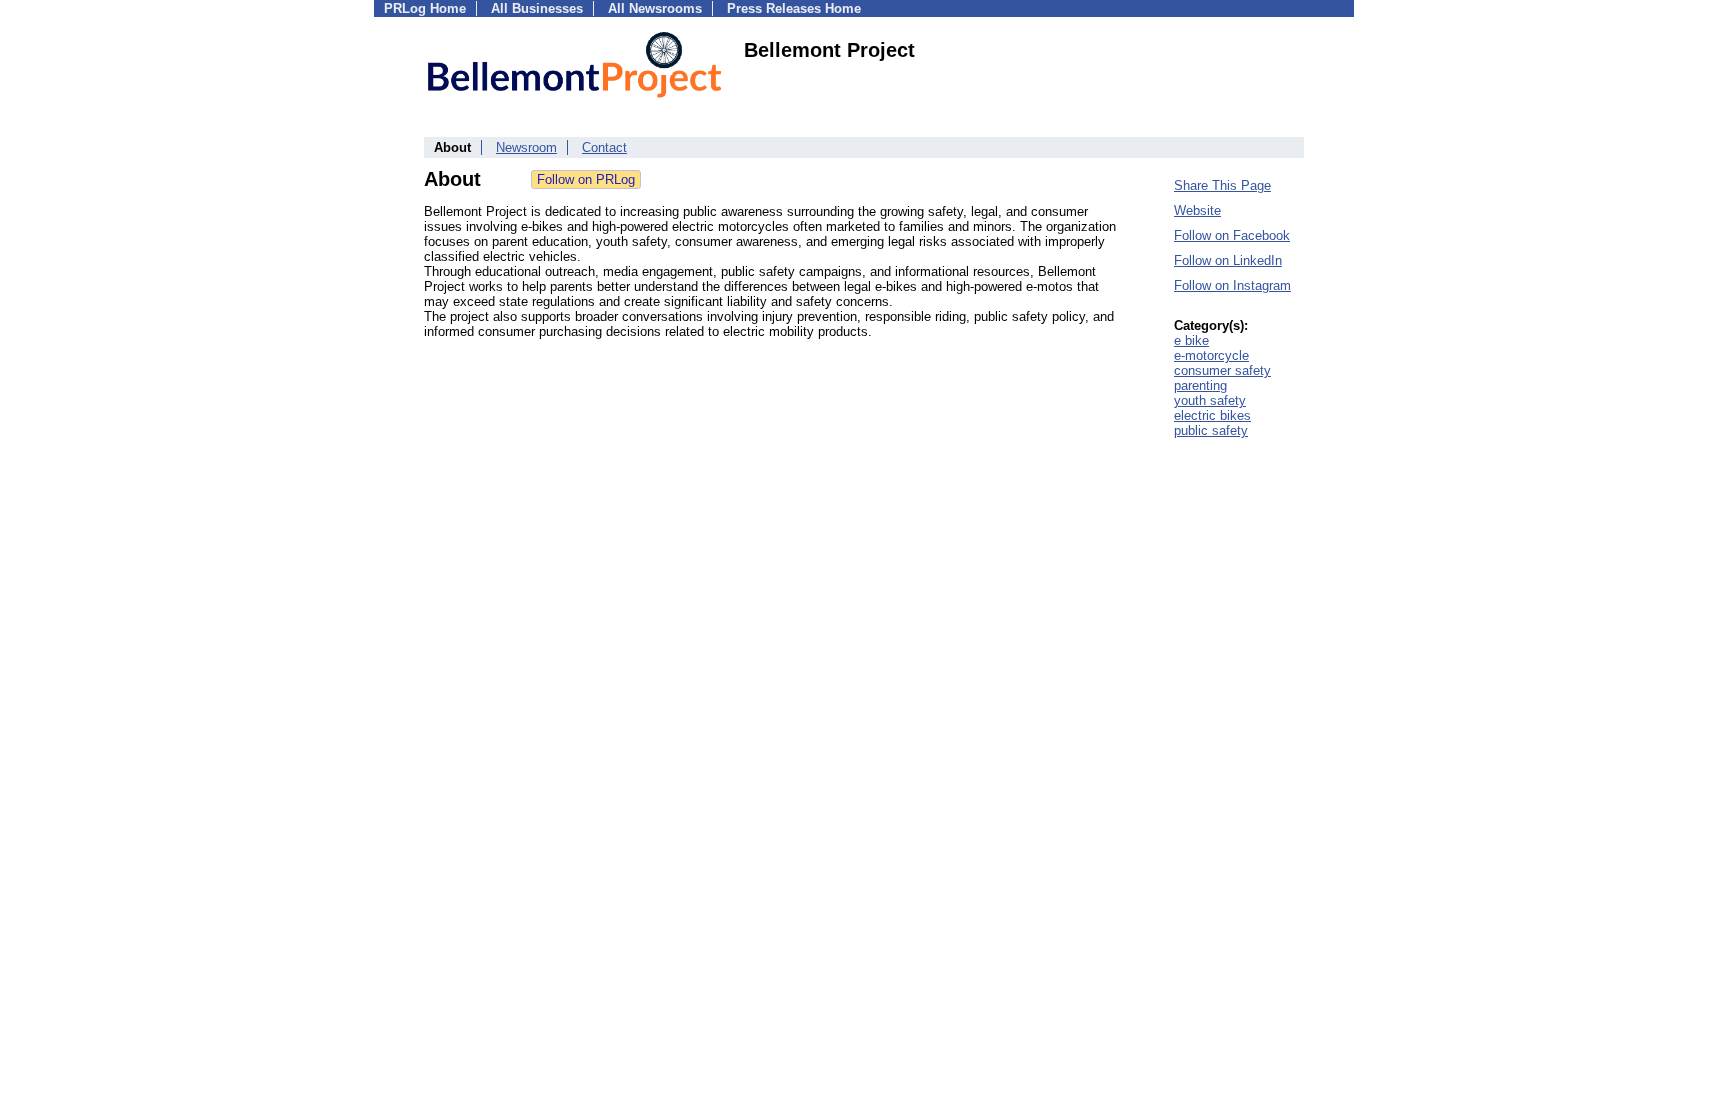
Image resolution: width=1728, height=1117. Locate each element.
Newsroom (526, 147)
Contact (604, 147)
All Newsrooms (655, 8)
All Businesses (537, 8)
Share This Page (1222, 185)
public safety (1211, 430)
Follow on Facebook (1232, 235)
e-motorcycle (1211, 355)
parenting (1200, 385)
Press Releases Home (794, 8)
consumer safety (1222, 370)
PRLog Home (425, 8)
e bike (1191, 340)
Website (1197, 210)
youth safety (1210, 400)
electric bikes (1212, 415)
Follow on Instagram (1232, 285)
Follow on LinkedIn (1228, 260)
